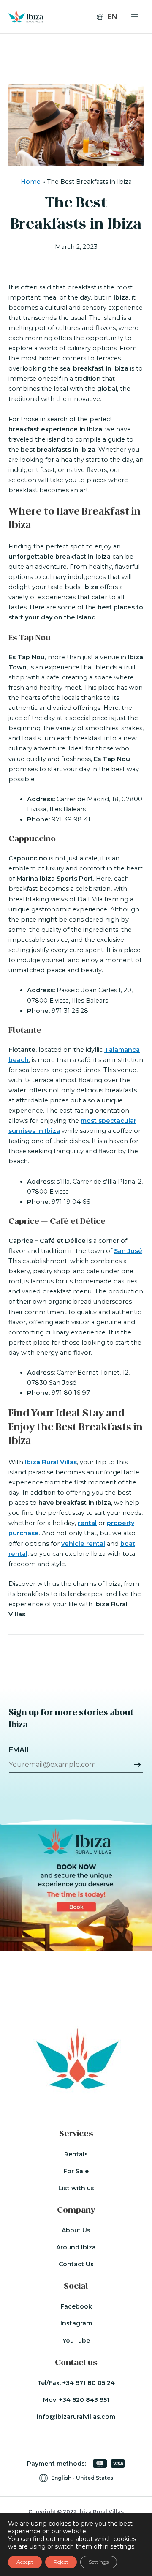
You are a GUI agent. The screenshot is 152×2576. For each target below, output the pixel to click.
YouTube (76, 2341)
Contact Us (76, 2264)
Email (20, 1750)
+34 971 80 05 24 (89, 2383)
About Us (76, 2230)
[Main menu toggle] (135, 17)
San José (128, 1251)
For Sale (76, 2171)
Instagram (76, 2323)
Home (31, 182)
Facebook (76, 2306)
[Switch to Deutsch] (111, 30)
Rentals (76, 2154)
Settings (99, 2562)
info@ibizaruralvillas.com (76, 2417)
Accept (25, 2562)
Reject (61, 2562)
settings (122, 2546)
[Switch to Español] (111, 41)
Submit (137, 1765)
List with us (76, 2188)
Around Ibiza (76, 2247)
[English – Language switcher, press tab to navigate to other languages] (110, 17)
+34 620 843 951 (84, 2400)
